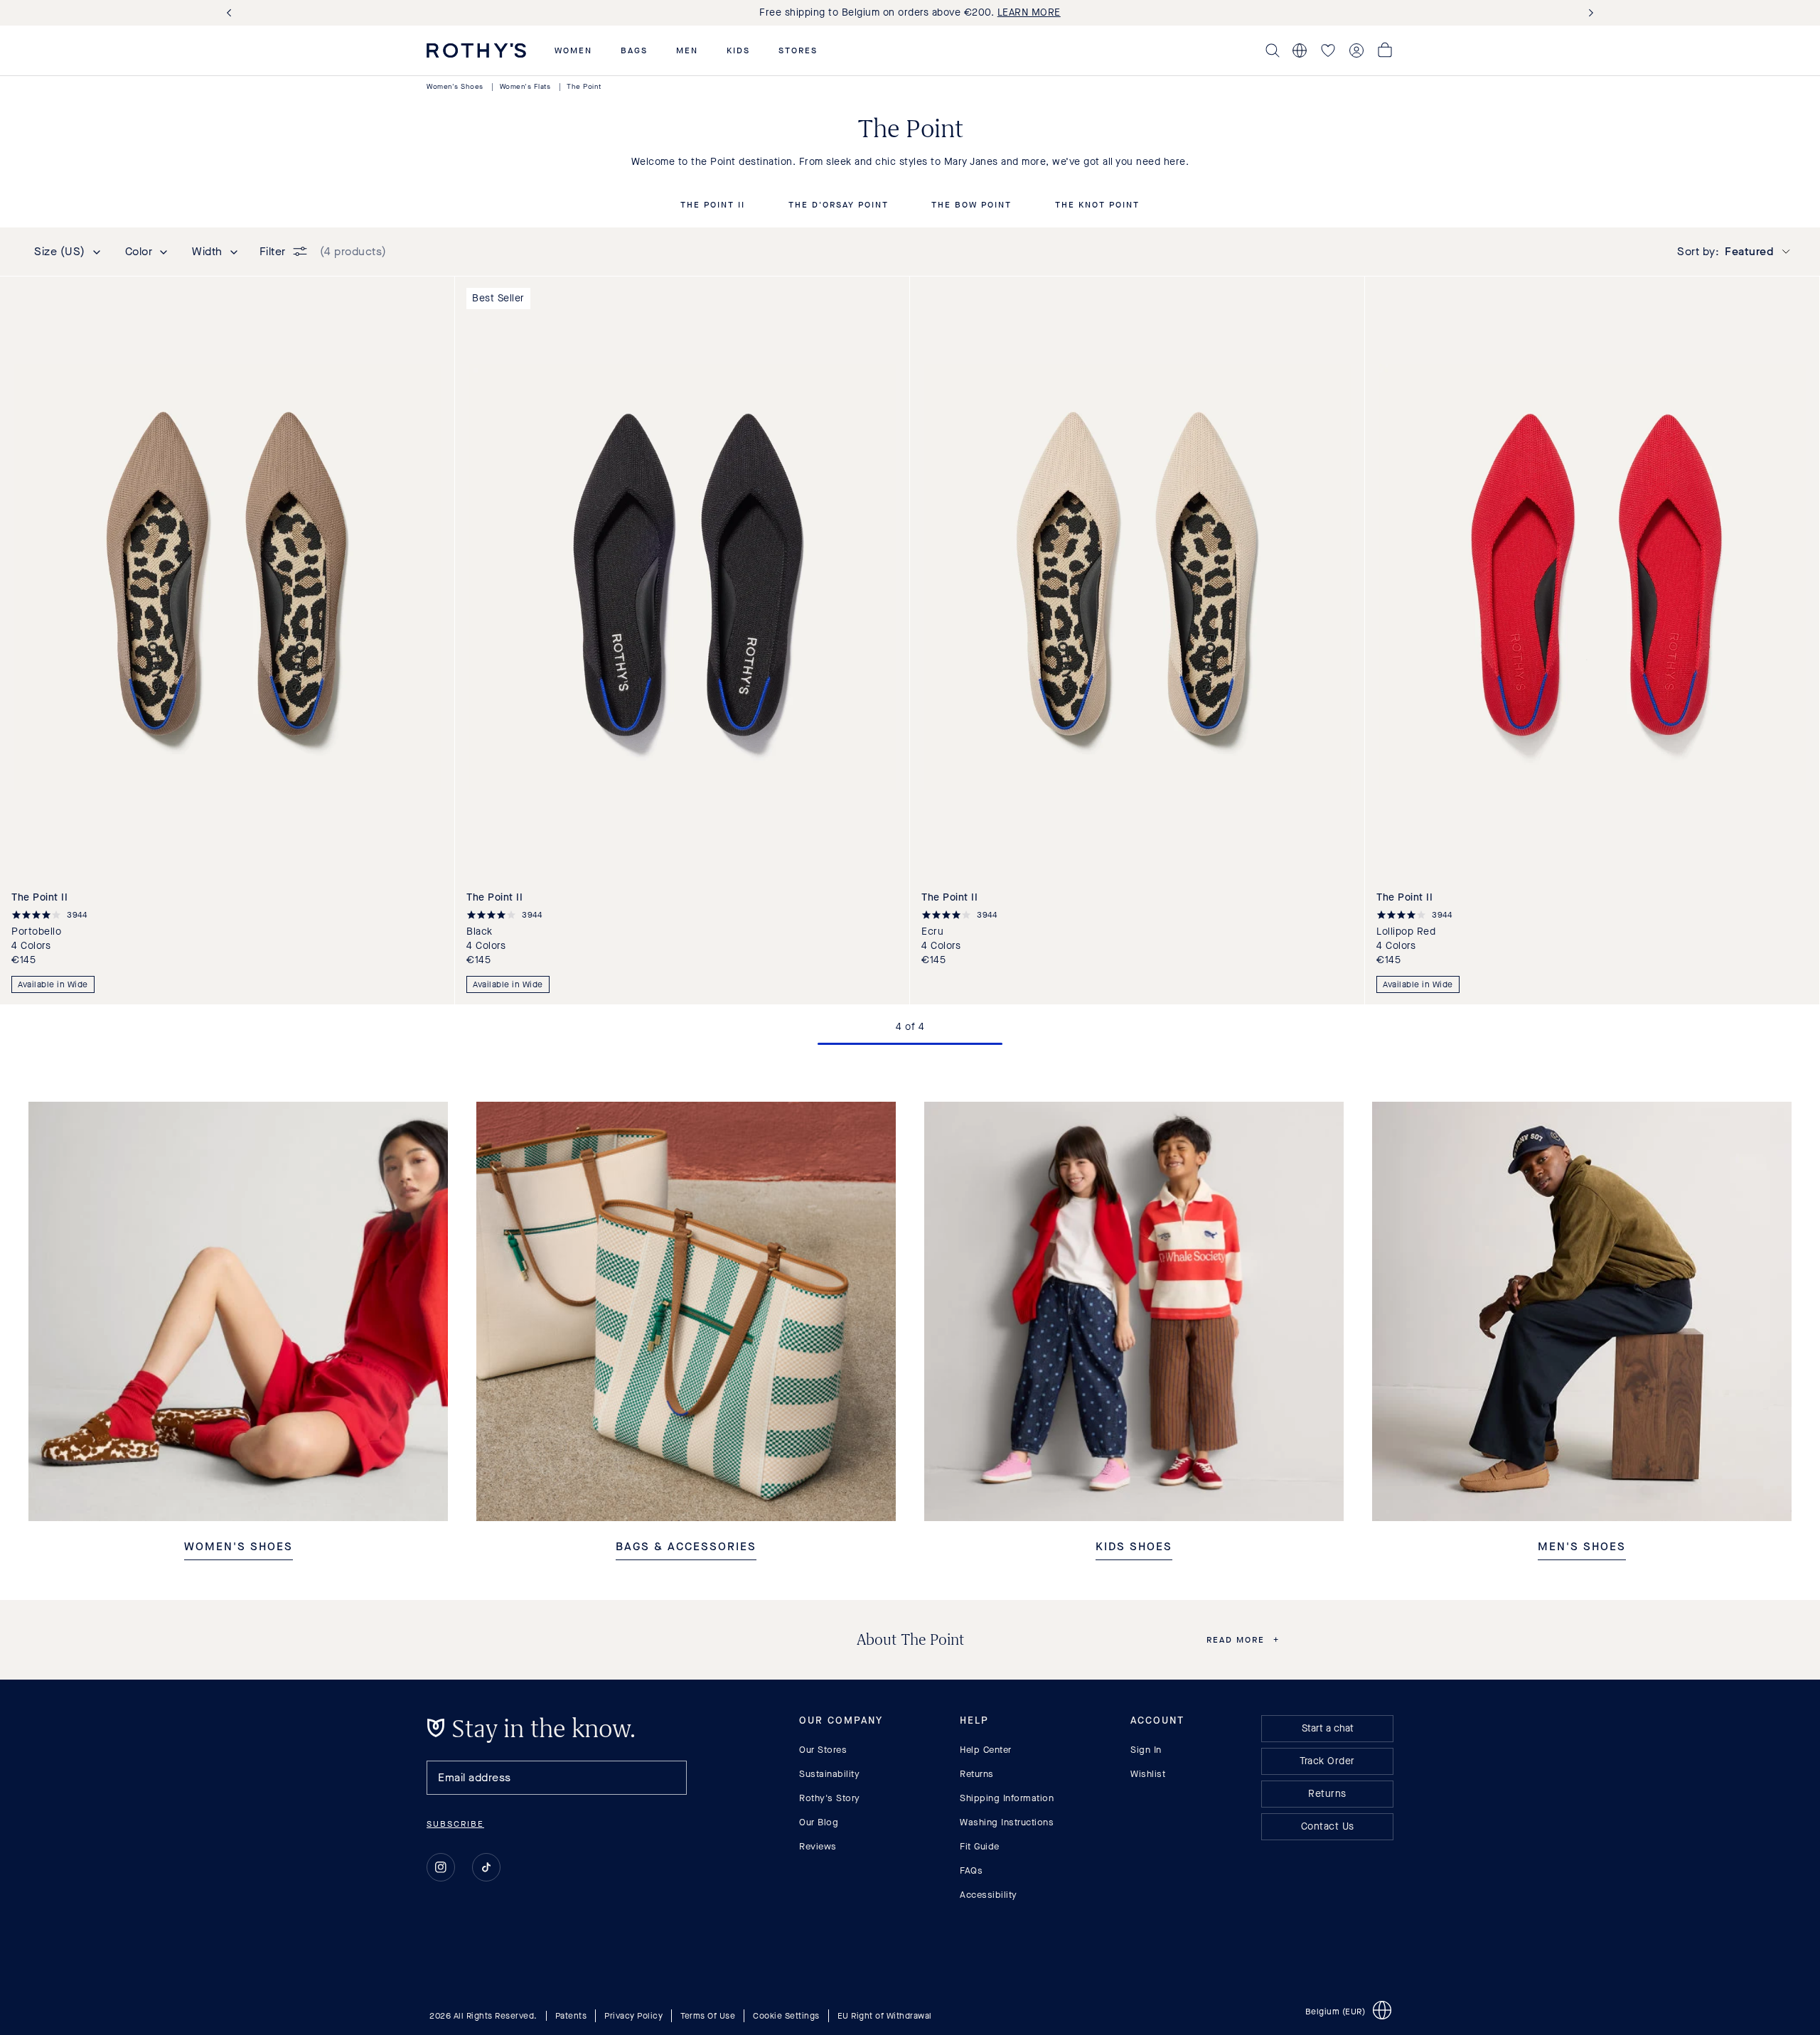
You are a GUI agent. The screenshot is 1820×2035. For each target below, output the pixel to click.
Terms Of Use (708, 2016)
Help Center (986, 1750)
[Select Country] (1300, 50)
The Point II (713, 205)
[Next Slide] (1588, 13)
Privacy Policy (633, 2016)
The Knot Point (1097, 205)
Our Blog (819, 1822)
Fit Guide (980, 1846)
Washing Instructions (1007, 1822)
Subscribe (455, 1824)
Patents (571, 2016)
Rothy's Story (830, 1798)
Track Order (1327, 1761)
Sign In (1146, 1750)
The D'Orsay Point (839, 205)
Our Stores (823, 1750)
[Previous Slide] (232, 13)
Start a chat (1328, 1728)
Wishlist (1148, 1774)
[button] (573, 50)
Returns (977, 1774)
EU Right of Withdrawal (885, 2016)
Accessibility (989, 1895)
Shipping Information (1007, 1798)
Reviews (818, 1846)
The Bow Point (971, 205)
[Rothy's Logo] (476, 50)
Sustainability (829, 1774)
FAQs (971, 1870)
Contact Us (1328, 1826)
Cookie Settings (786, 2016)
